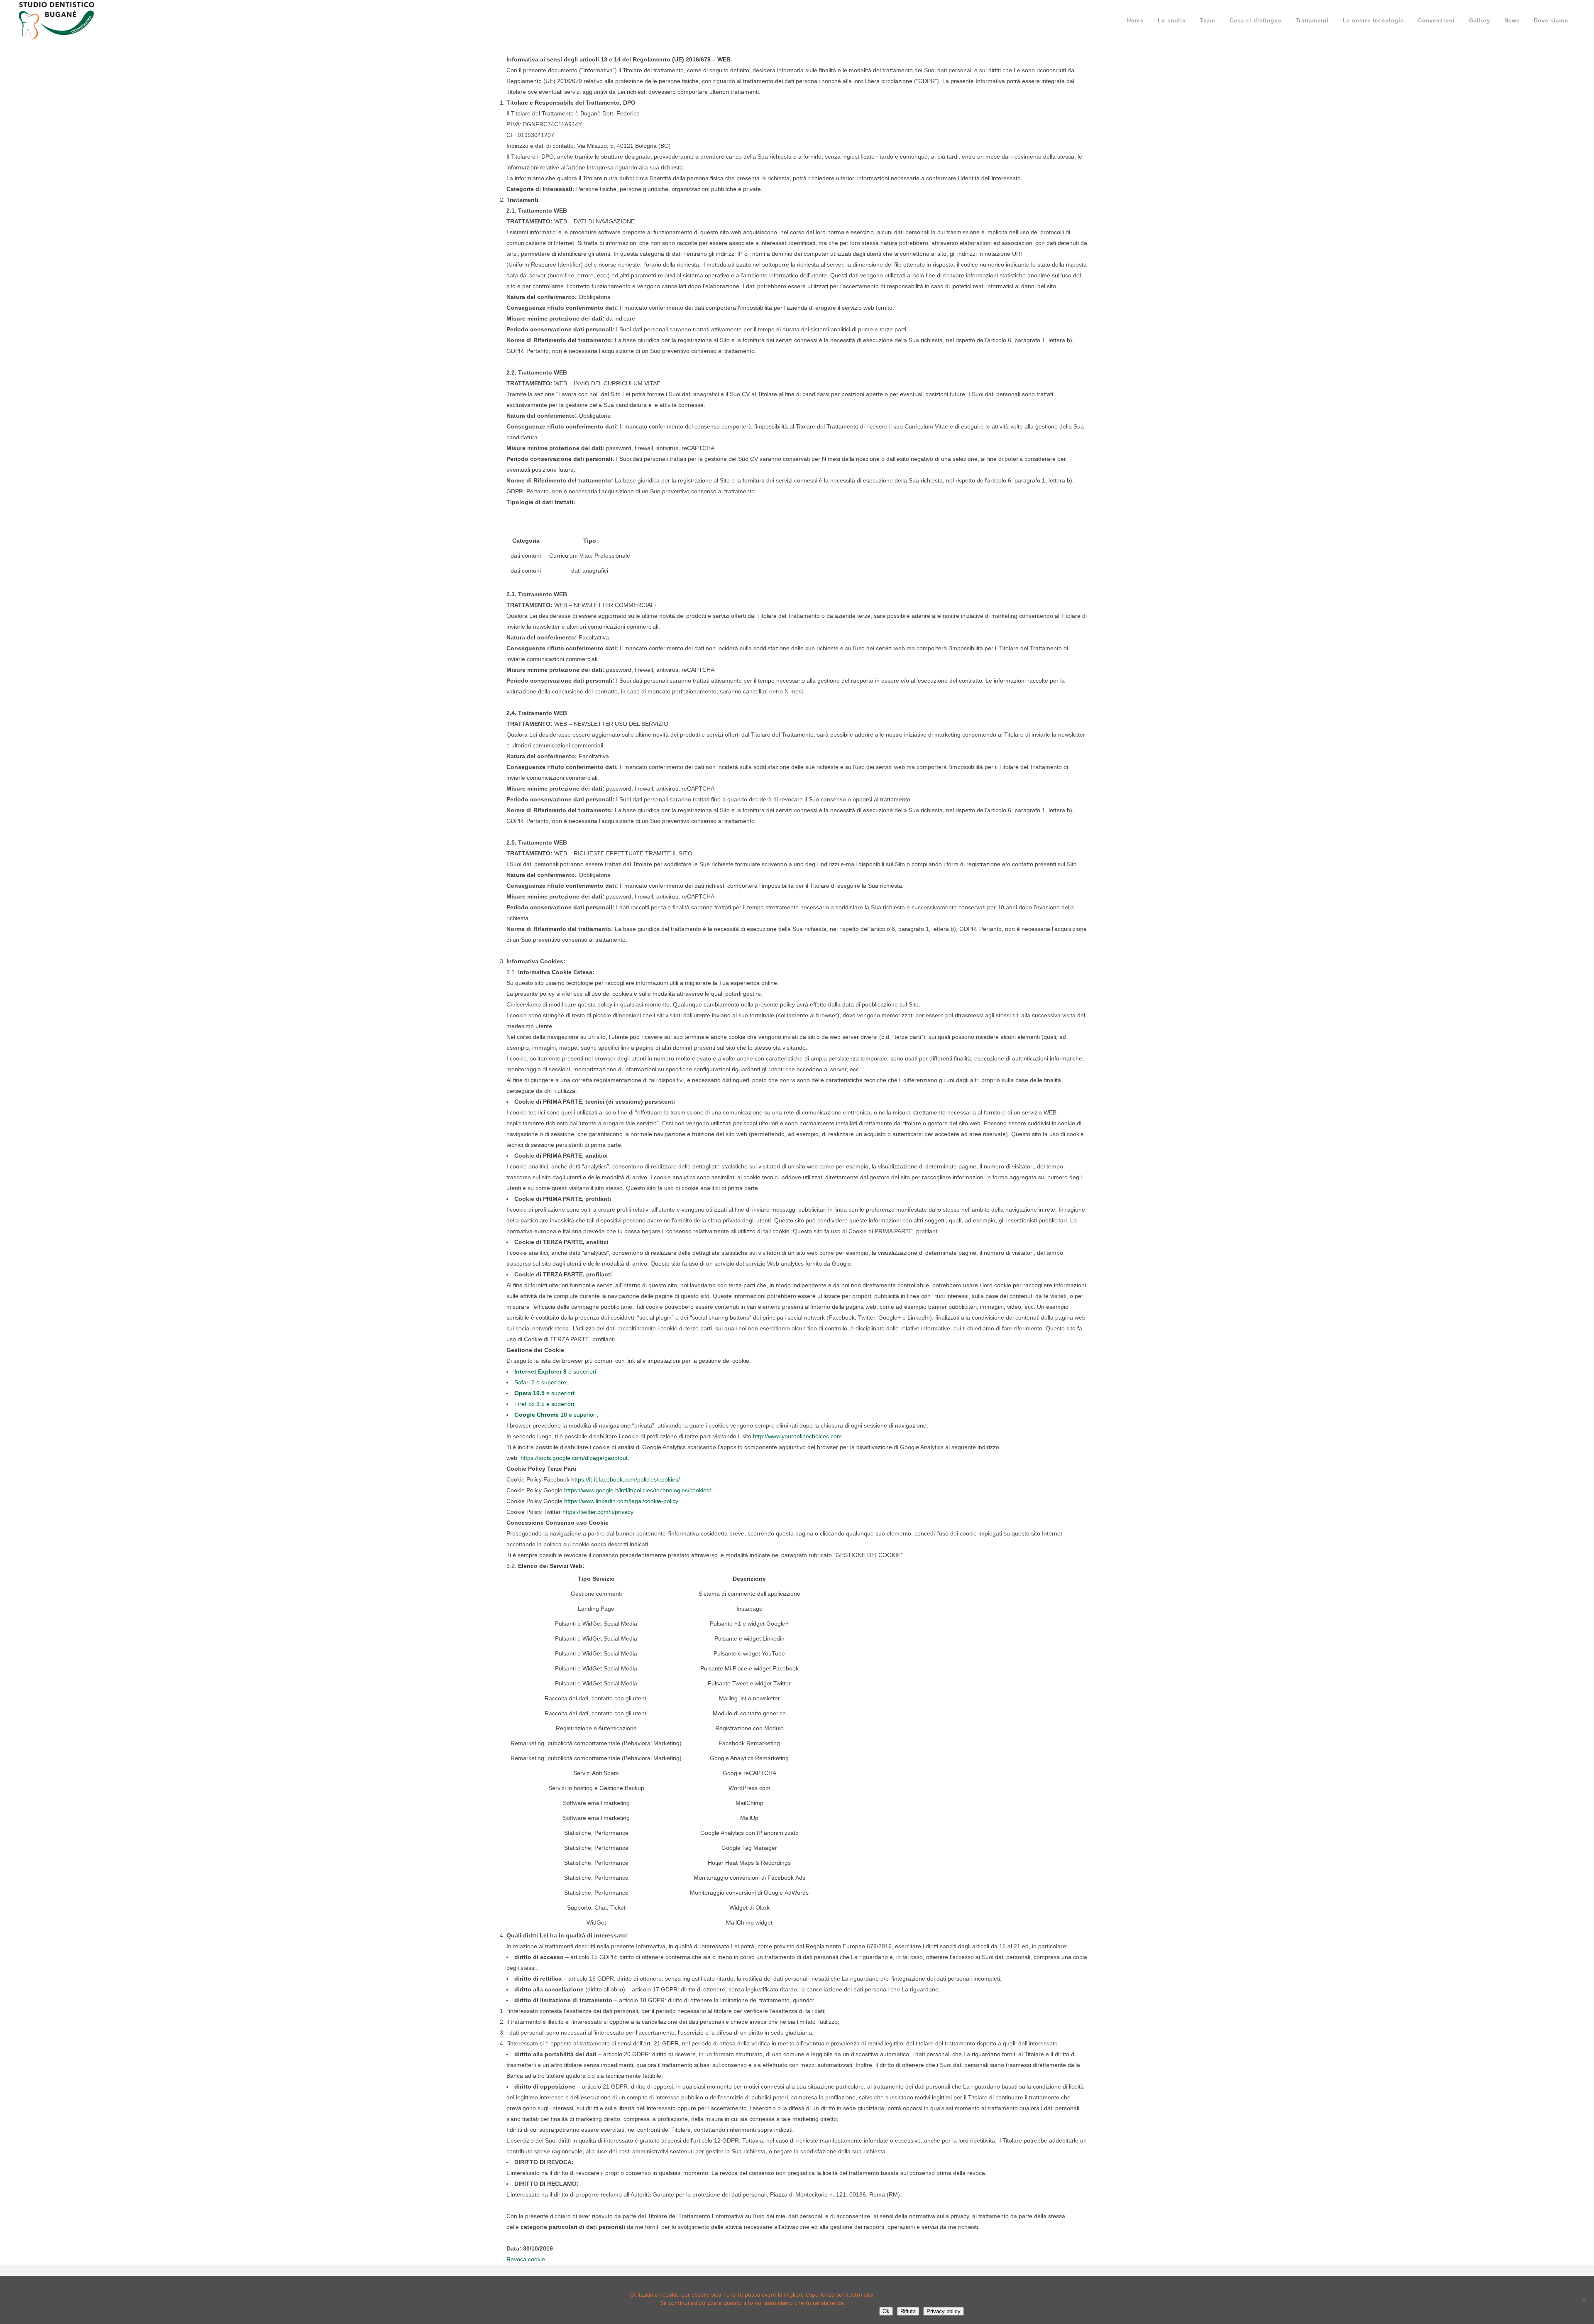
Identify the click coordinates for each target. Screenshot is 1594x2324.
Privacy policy (944, 2311)
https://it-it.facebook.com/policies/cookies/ (626, 1479)
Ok (886, 2311)
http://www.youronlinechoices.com (797, 1436)
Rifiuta (908, 2311)
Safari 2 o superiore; (541, 1382)
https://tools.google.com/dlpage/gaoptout (574, 1458)
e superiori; (545, 1393)
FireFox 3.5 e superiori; (545, 1404)
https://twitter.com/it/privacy (598, 1512)
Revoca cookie (526, 2259)
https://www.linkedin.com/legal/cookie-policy (621, 1501)
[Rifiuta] (1584, 2300)
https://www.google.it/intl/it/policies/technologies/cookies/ (638, 1490)
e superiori (555, 1371)
